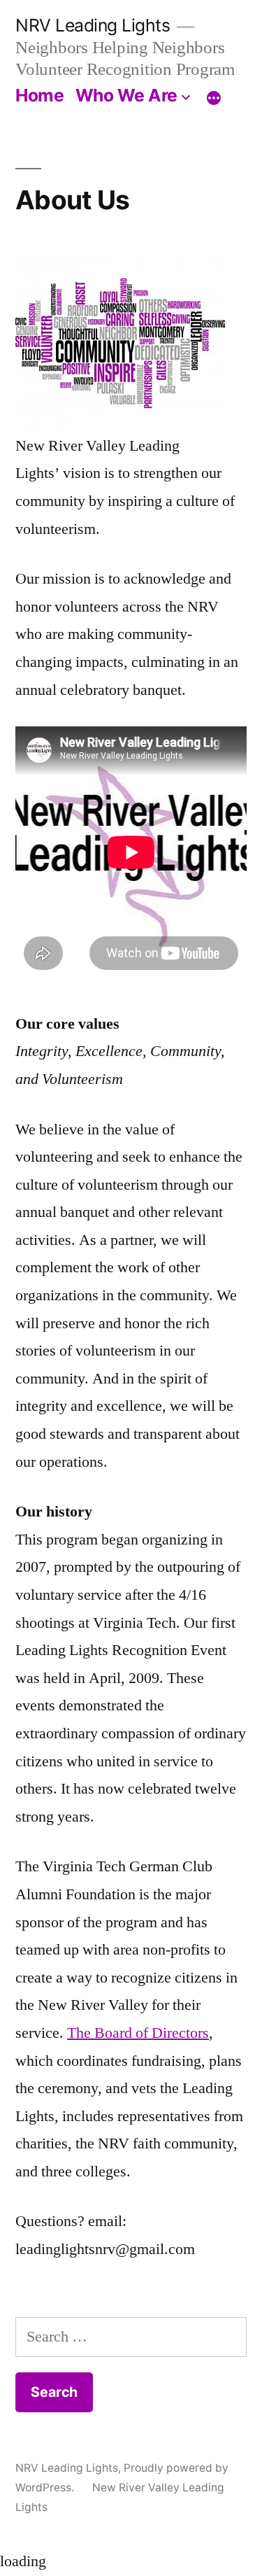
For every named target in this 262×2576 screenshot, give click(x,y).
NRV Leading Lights (93, 25)
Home (39, 95)
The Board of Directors (138, 2033)
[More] (214, 98)
